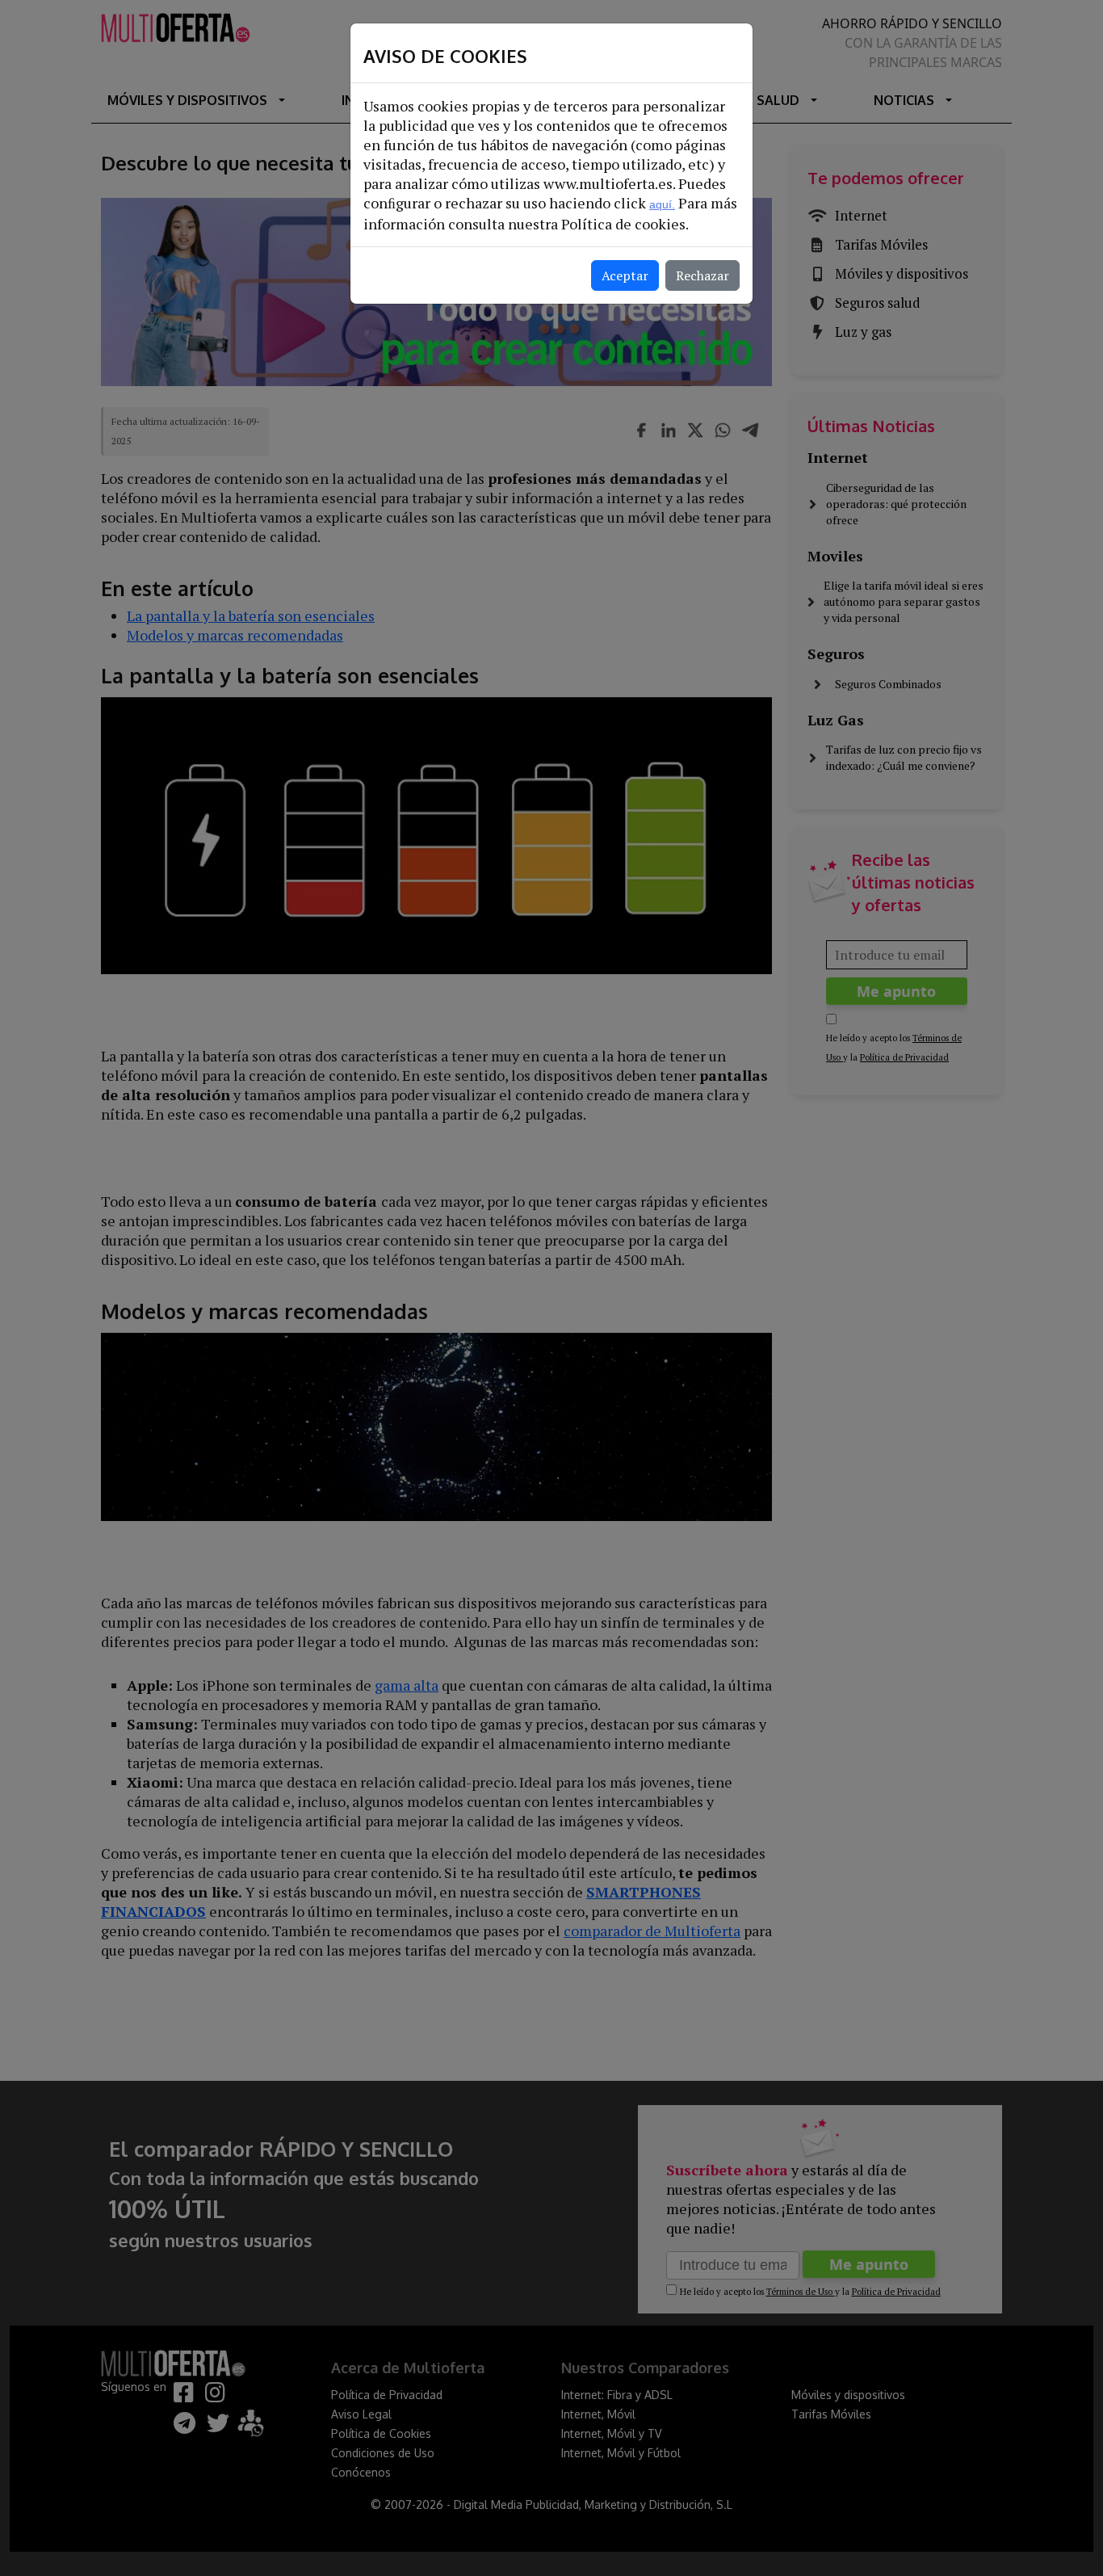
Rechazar (702, 275)
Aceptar (625, 275)
